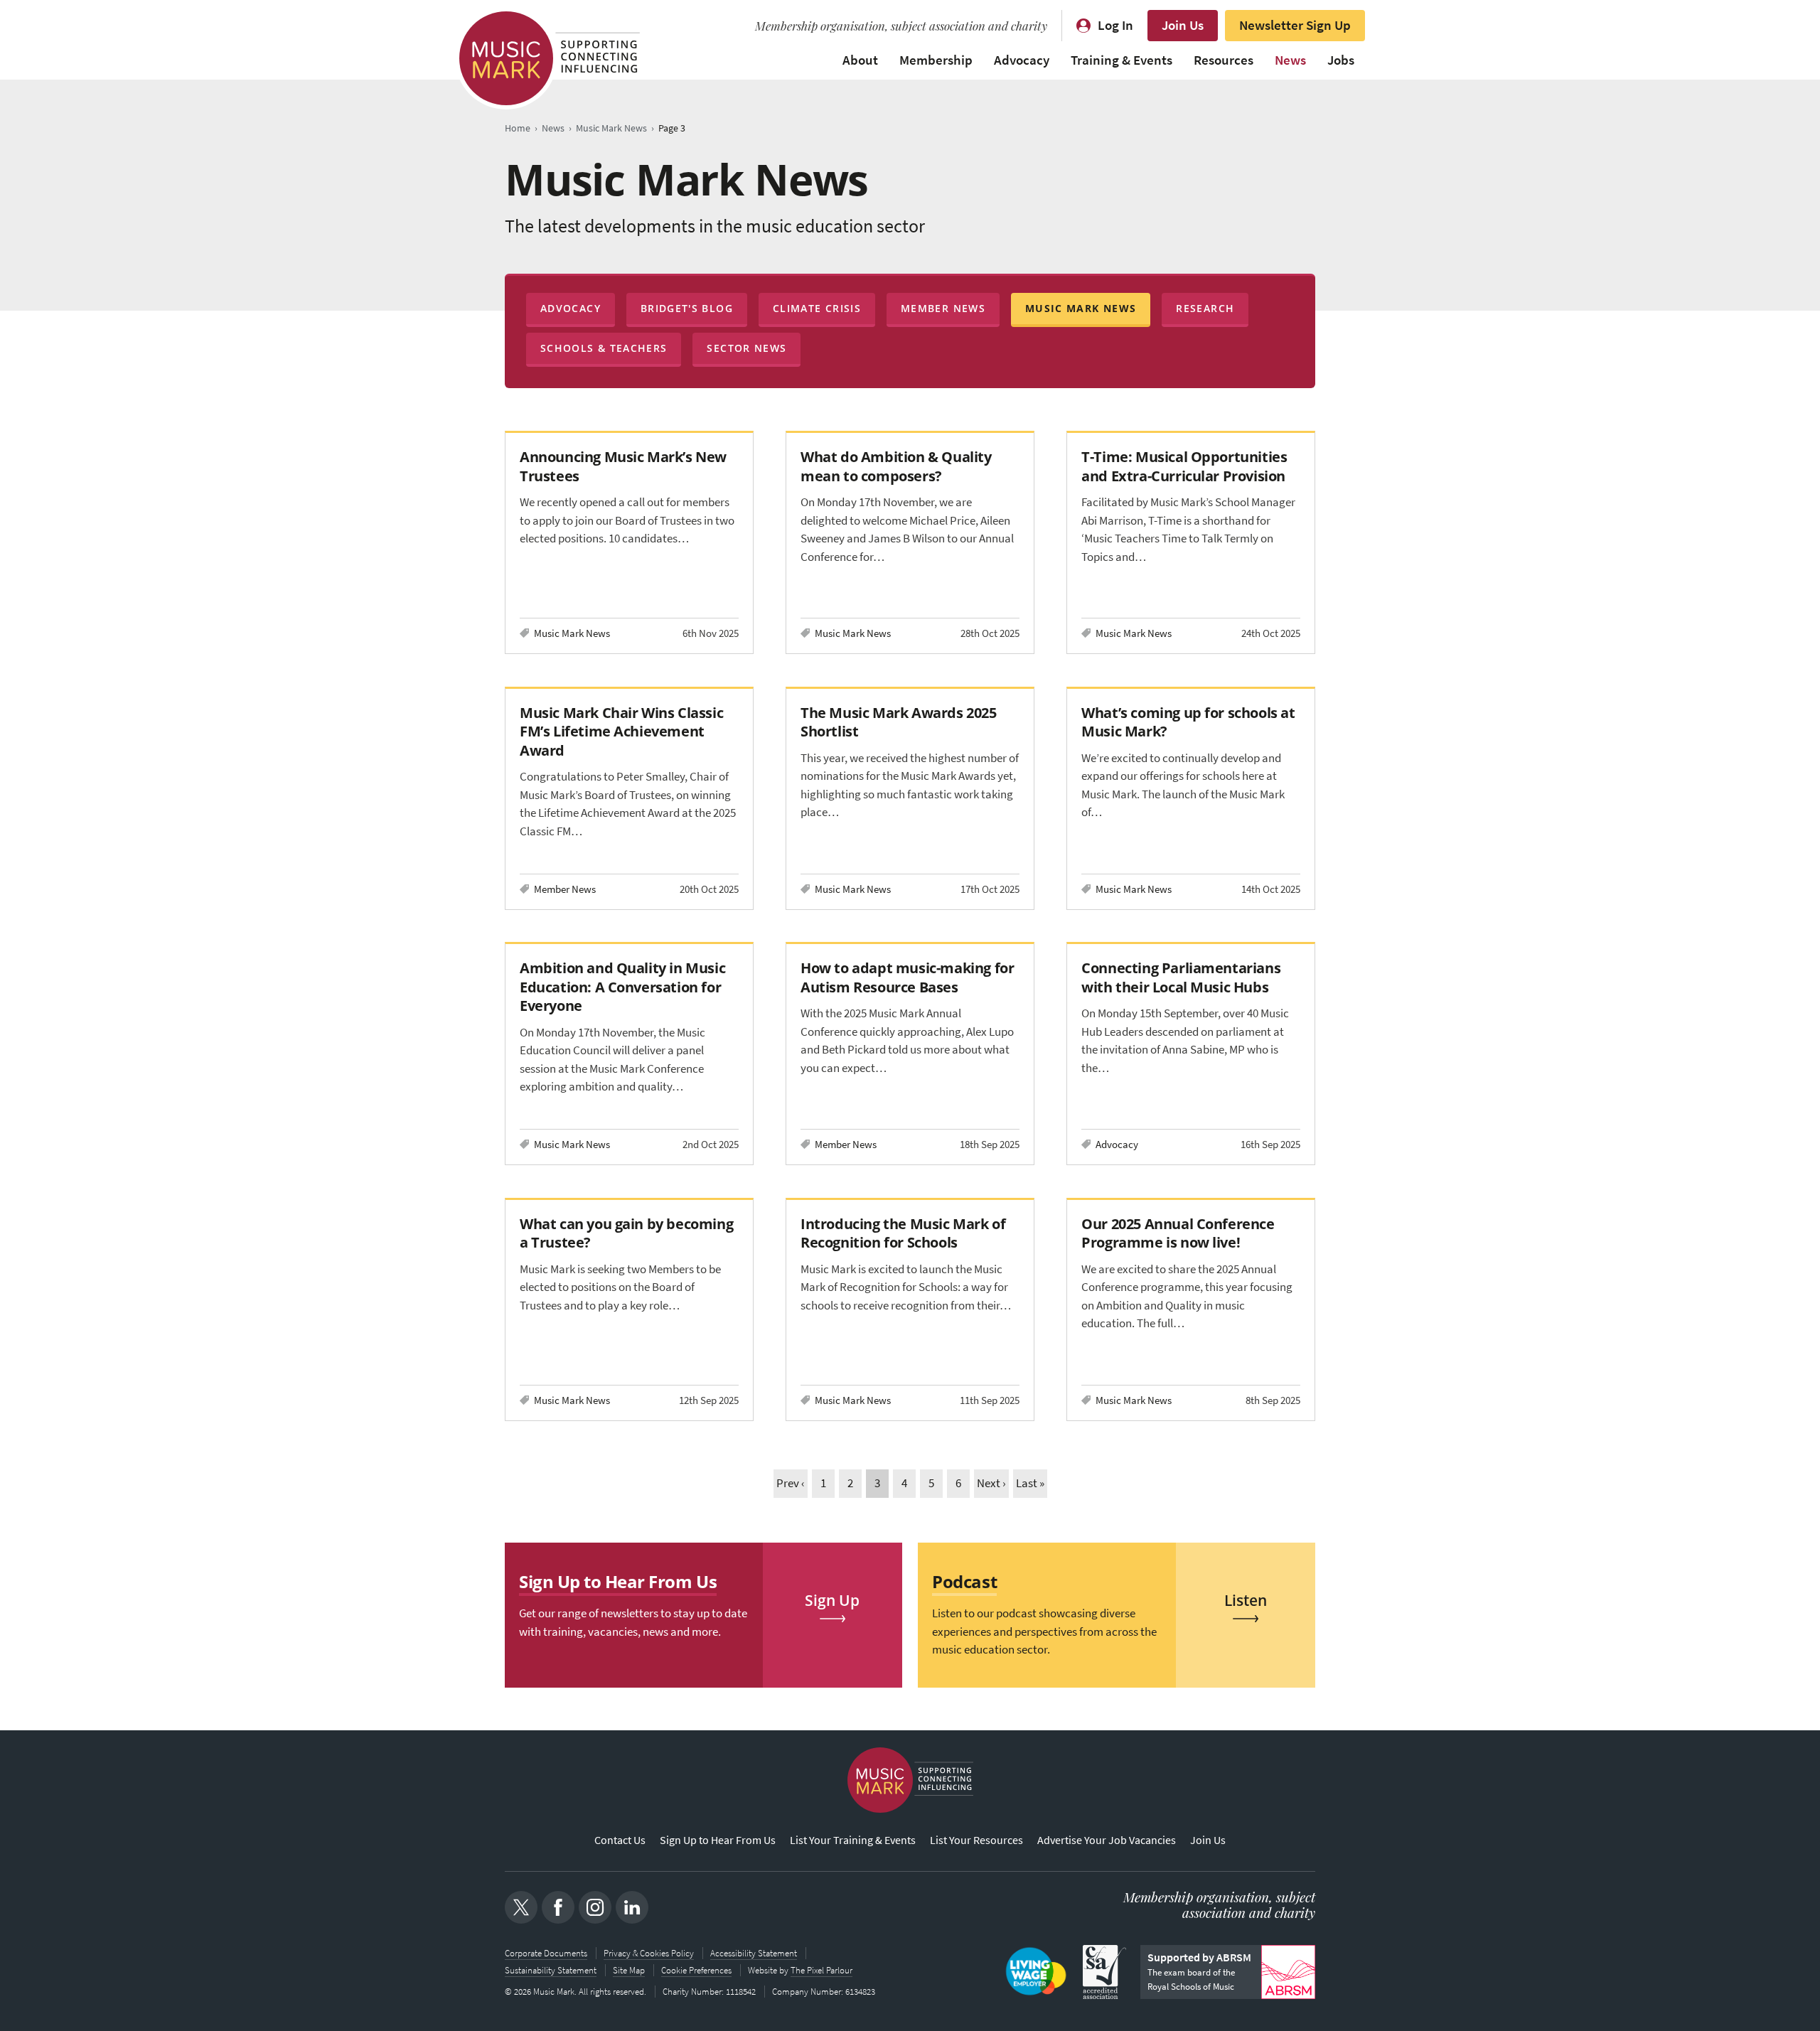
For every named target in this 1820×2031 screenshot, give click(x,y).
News (1290, 60)
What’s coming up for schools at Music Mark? (1188, 722)
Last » (1030, 1483)
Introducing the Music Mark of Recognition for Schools (903, 1233)
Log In (1115, 25)
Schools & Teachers (604, 348)
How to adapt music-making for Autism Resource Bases (907, 977)
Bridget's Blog (687, 308)
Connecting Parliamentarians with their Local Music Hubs (1181, 977)
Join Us (1183, 25)
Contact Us (620, 1840)
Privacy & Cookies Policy (649, 1953)
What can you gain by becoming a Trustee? (626, 1233)
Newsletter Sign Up (1295, 25)
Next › (991, 1483)
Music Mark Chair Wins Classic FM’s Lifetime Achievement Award (621, 731)
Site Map (629, 1970)
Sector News (746, 348)
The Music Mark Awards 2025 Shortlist (898, 722)
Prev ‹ (791, 1483)
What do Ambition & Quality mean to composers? (896, 466)
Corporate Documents (546, 1953)
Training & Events (1122, 60)
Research (1205, 308)
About (860, 60)
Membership (936, 60)
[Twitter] (521, 1907)
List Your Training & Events (853, 1840)
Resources (1224, 60)
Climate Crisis (817, 308)
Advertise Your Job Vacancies (1107, 1840)
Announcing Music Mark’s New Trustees (623, 466)
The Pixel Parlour (821, 1970)
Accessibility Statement (754, 1953)
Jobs (1341, 60)
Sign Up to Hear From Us (718, 1840)
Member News (943, 308)
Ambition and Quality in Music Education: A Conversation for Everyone (622, 986)
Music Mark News (1081, 308)
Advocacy (1022, 60)
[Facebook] (558, 1907)
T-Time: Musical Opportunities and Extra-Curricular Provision (1184, 466)
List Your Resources (976, 1840)
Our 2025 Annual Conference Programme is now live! (1178, 1233)
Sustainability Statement (551, 1970)
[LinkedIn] (632, 1907)
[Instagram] (595, 1907)
